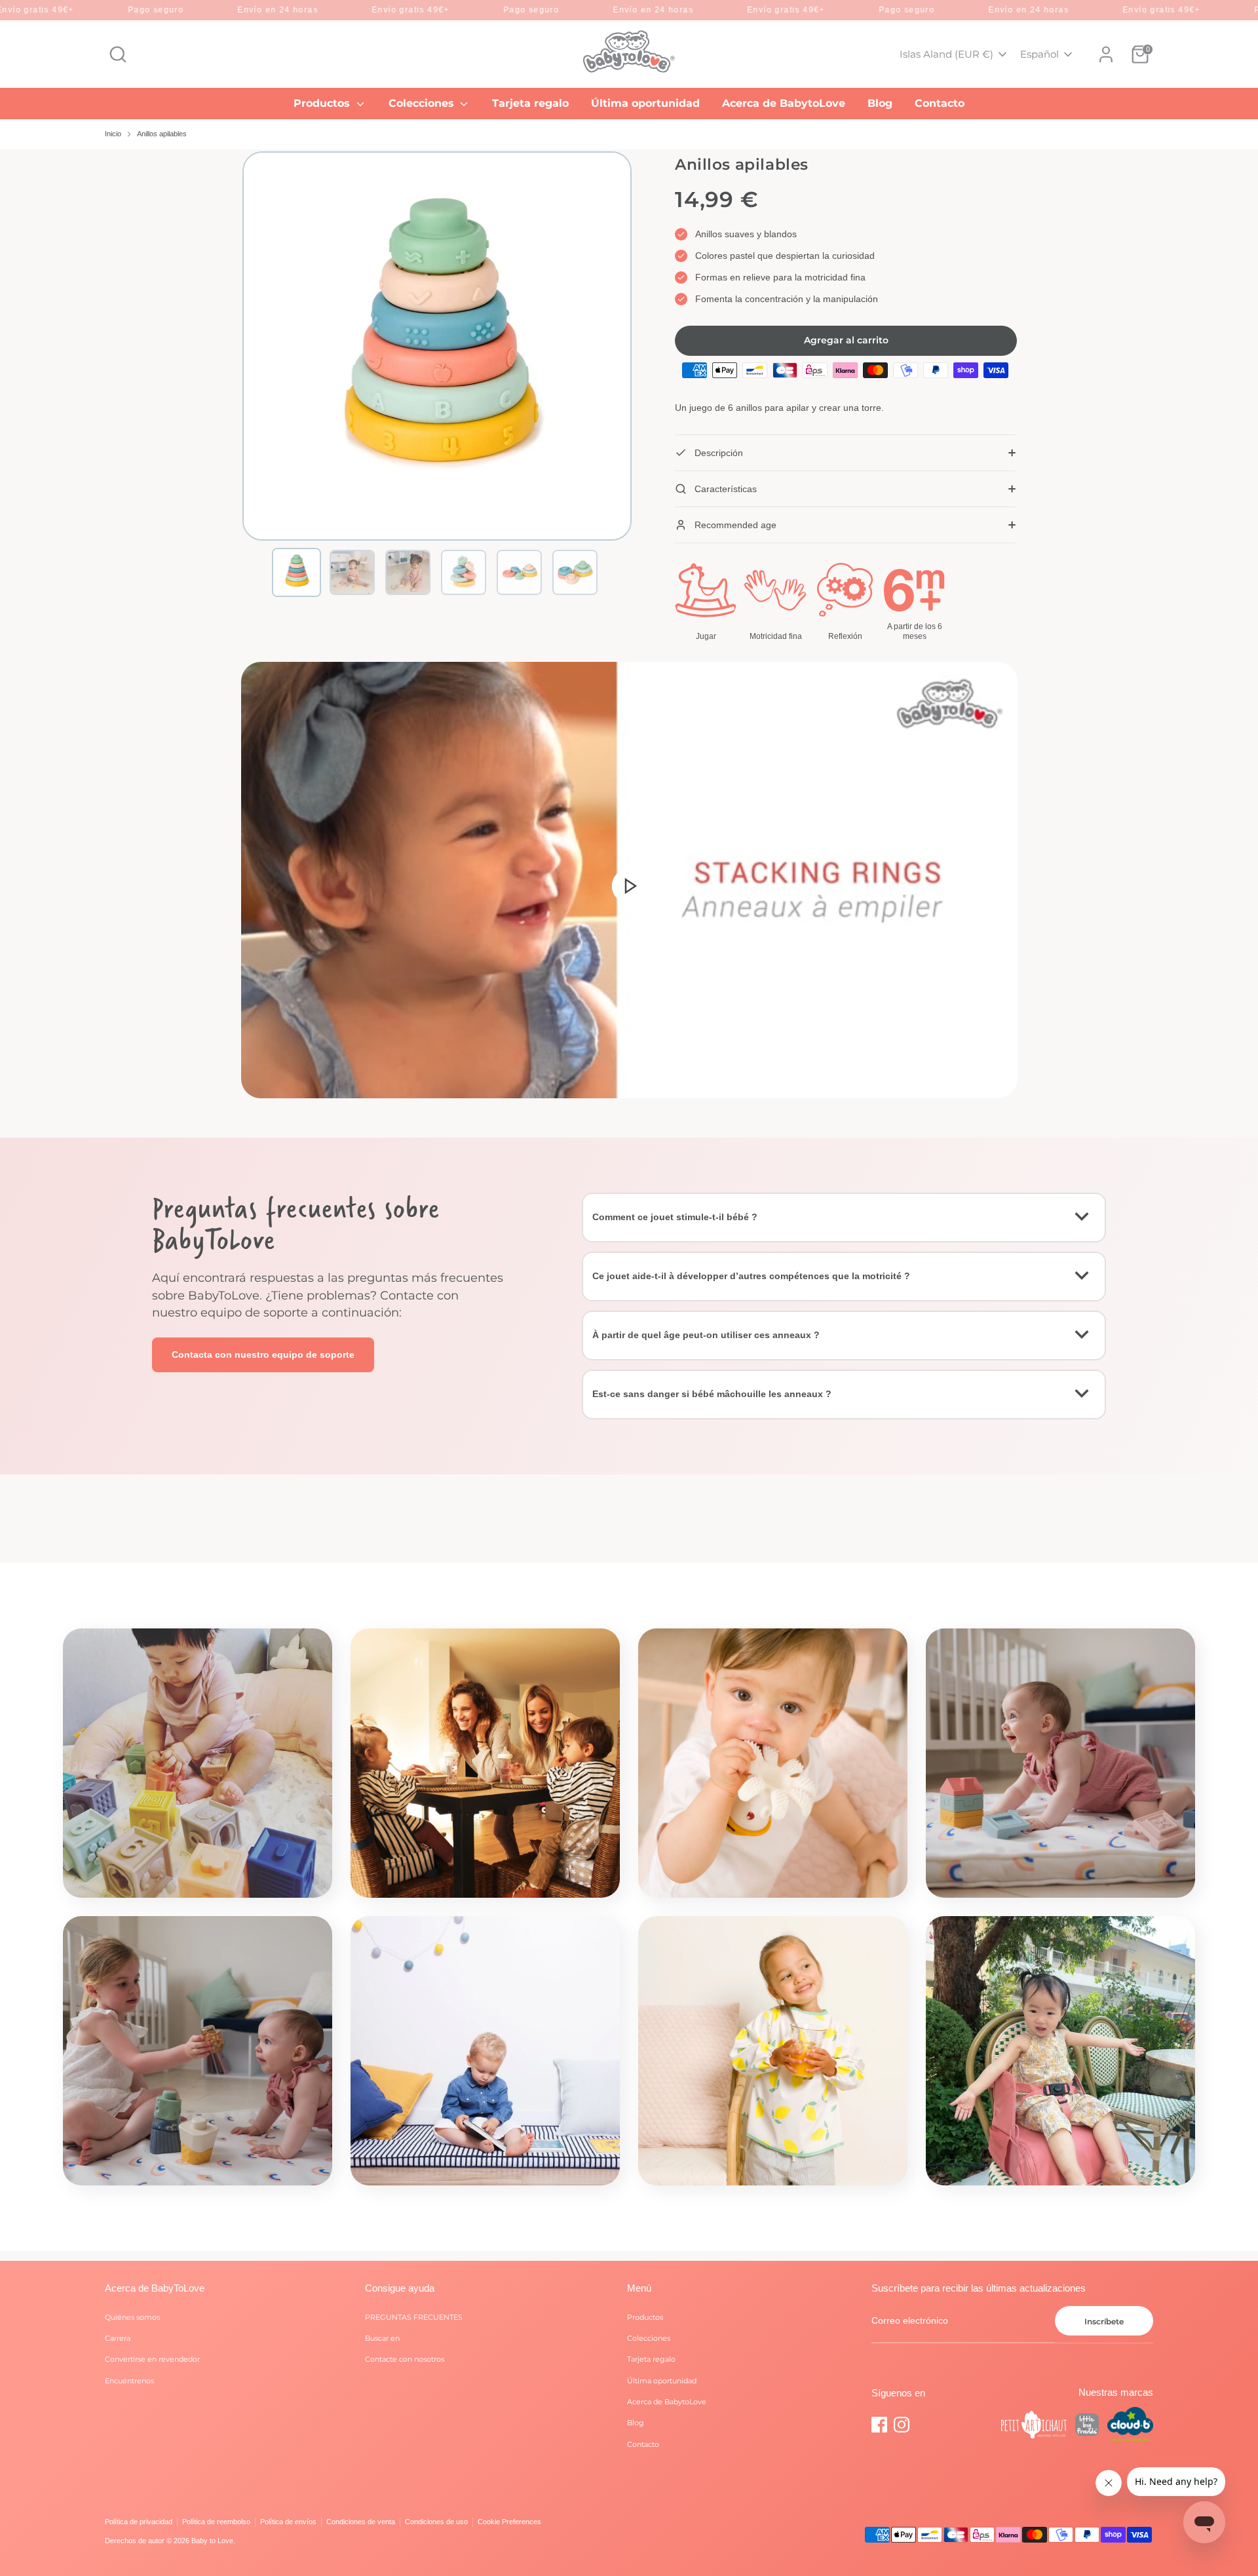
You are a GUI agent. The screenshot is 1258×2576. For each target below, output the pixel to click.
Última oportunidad (645, 103)
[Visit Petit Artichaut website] (1034, 2427)
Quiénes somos (132, 2317)
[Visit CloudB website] (1130, 2426)
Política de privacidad (139, 2522)
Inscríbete (1104, 2321)
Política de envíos (288, 2522)
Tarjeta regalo (530, 103)
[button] (296, 572)
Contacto (940, 103)
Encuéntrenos (129, 2381)
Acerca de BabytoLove (784, 103)
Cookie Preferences (509, 2522)
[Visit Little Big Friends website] (1087, 2427)
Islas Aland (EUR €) (946, 54)
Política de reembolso (216, 2522)
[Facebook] (879, 2425)
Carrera (118, 2338)
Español (1039, 54)
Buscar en (382, 2338)
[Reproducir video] (629, 885)
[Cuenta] (1106, 54)
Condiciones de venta (361, 2522)
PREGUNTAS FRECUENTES (414, 2317)
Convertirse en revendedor (152, 2359)
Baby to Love (212, 2541)
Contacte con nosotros (405, 2359)
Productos (323, 103)
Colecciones (423, 103)
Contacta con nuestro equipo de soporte (263, 1355)
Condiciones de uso (436, 2522)
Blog (880, 103)
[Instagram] (902, 2425)
